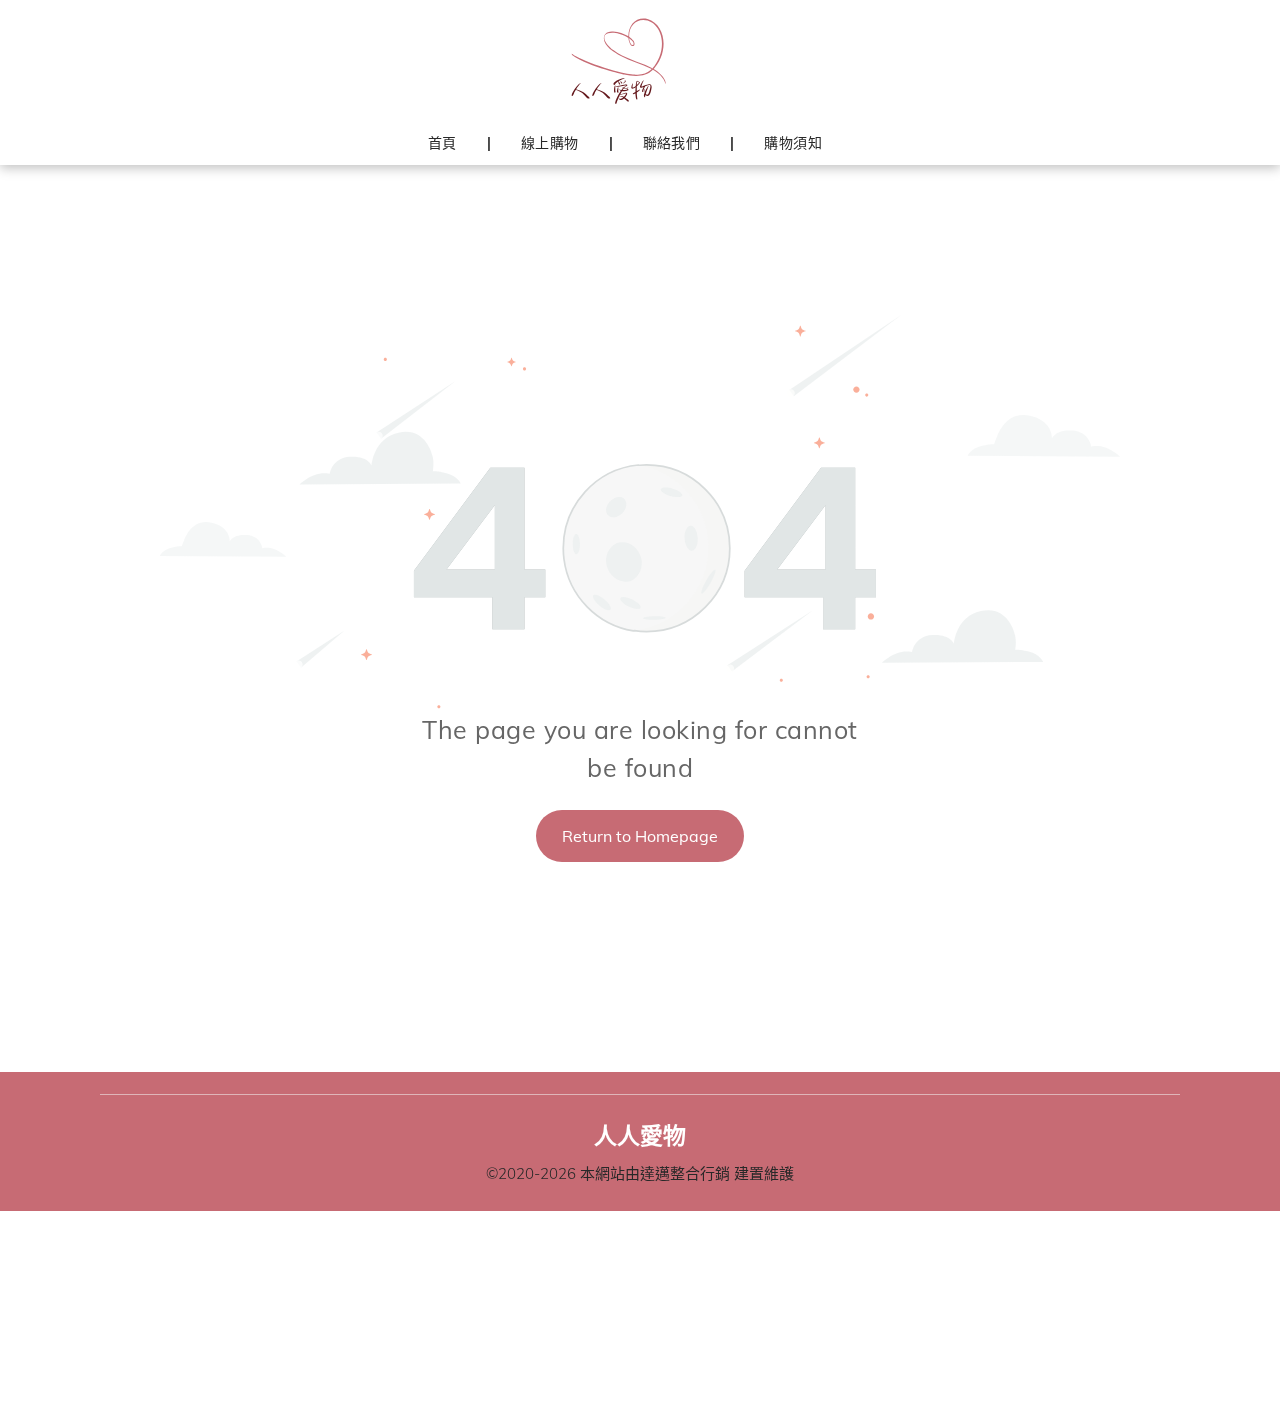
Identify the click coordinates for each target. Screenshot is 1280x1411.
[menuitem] (444, 143)
